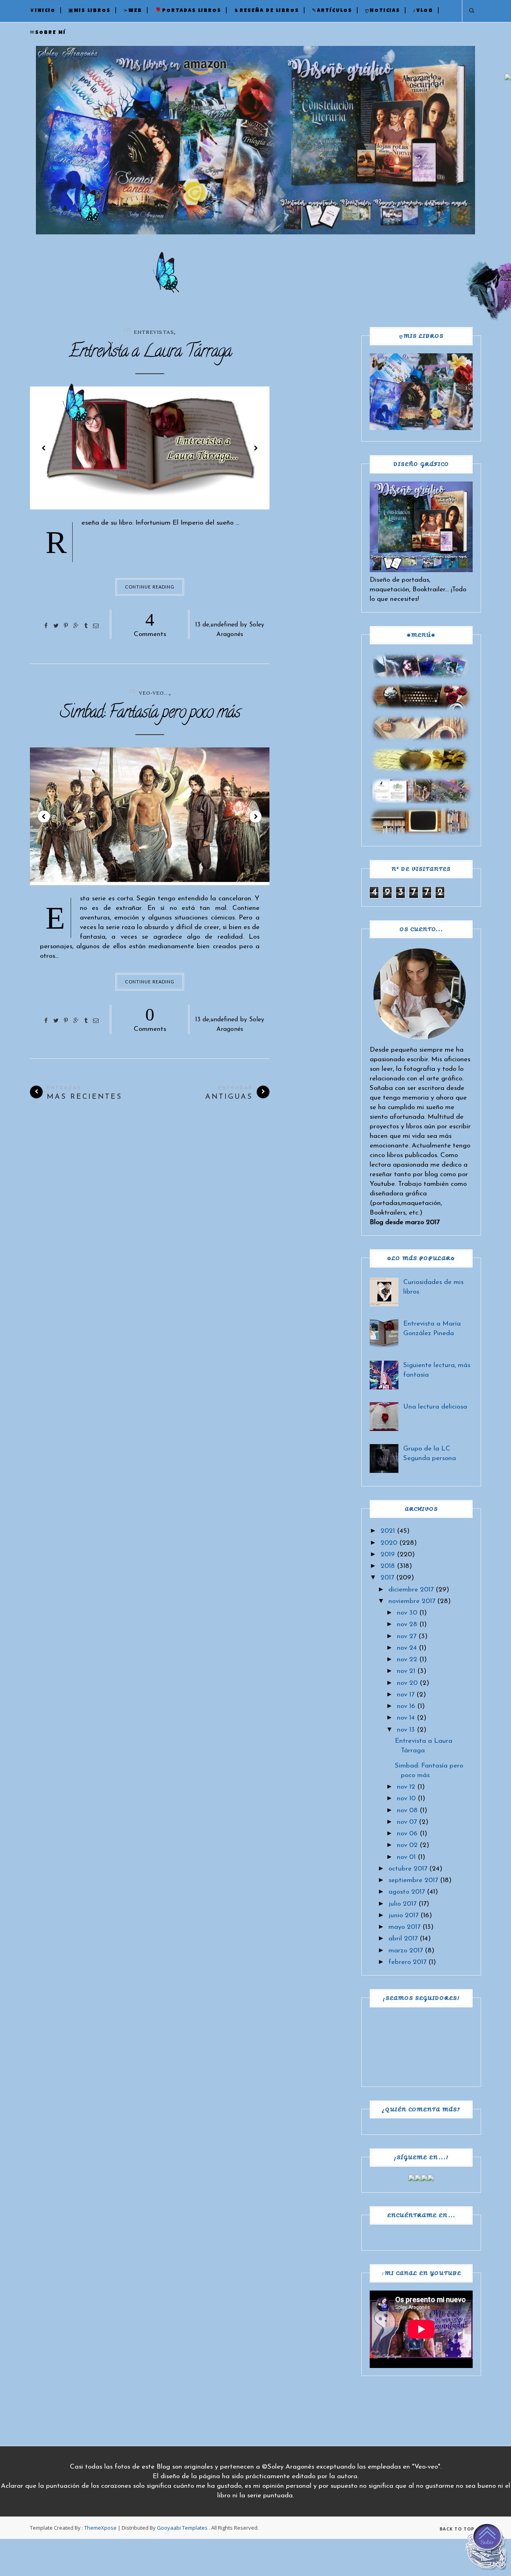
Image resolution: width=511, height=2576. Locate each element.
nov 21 (406, 1671)
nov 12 (406, 1787)
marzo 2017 (406, 1951)
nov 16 (406, 1706)
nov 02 (407, 1845)
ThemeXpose (100, 2528)
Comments (150, 624)
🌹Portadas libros (188, 11)
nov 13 (406, 1730)
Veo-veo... (154, 693)
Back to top (458, 2529)
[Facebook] (412, 2179)
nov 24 (407, 1648)
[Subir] (487, 2548)
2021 (388, 1531)
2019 (388, 1555)
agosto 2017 (407, 1892)
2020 (389, 1543)
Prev (44, 448)
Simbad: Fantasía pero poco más (150, 714)
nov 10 (406, 1798)
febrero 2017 (407, 1962)
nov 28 (407, 1624)
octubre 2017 (408, 1869)
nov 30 (407, 1613)
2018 (388, 1566)
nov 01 (406, 1857)
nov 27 (407, 1636)
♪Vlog (423, 11)
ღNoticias (382, 11)
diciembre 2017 (411, 1590)
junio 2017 (403, 1915)
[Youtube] (431, 2179)
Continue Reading (150, 587)
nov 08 (407, 1810)
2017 (387, 1578)
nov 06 (407, 1834)
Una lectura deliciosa (435, 1407)
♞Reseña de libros (266, 11)
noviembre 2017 (412, 1601)
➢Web (133, 11)
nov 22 (407, 1660)
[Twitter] (418, 2179)
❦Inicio (43, 11)
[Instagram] (424, 2179)
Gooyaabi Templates (182, 2528)
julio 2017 (402, 1904)
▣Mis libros (89, 11)
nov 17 (406, 1695)
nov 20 (407, 1683)
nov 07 (407, 1822)
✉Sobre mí (48, 33)
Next (255, 448)
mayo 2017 (404, 1927)
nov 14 (406, 1718)
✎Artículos (332, 11)
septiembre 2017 (413, 1880)
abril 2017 (403, 1939)
